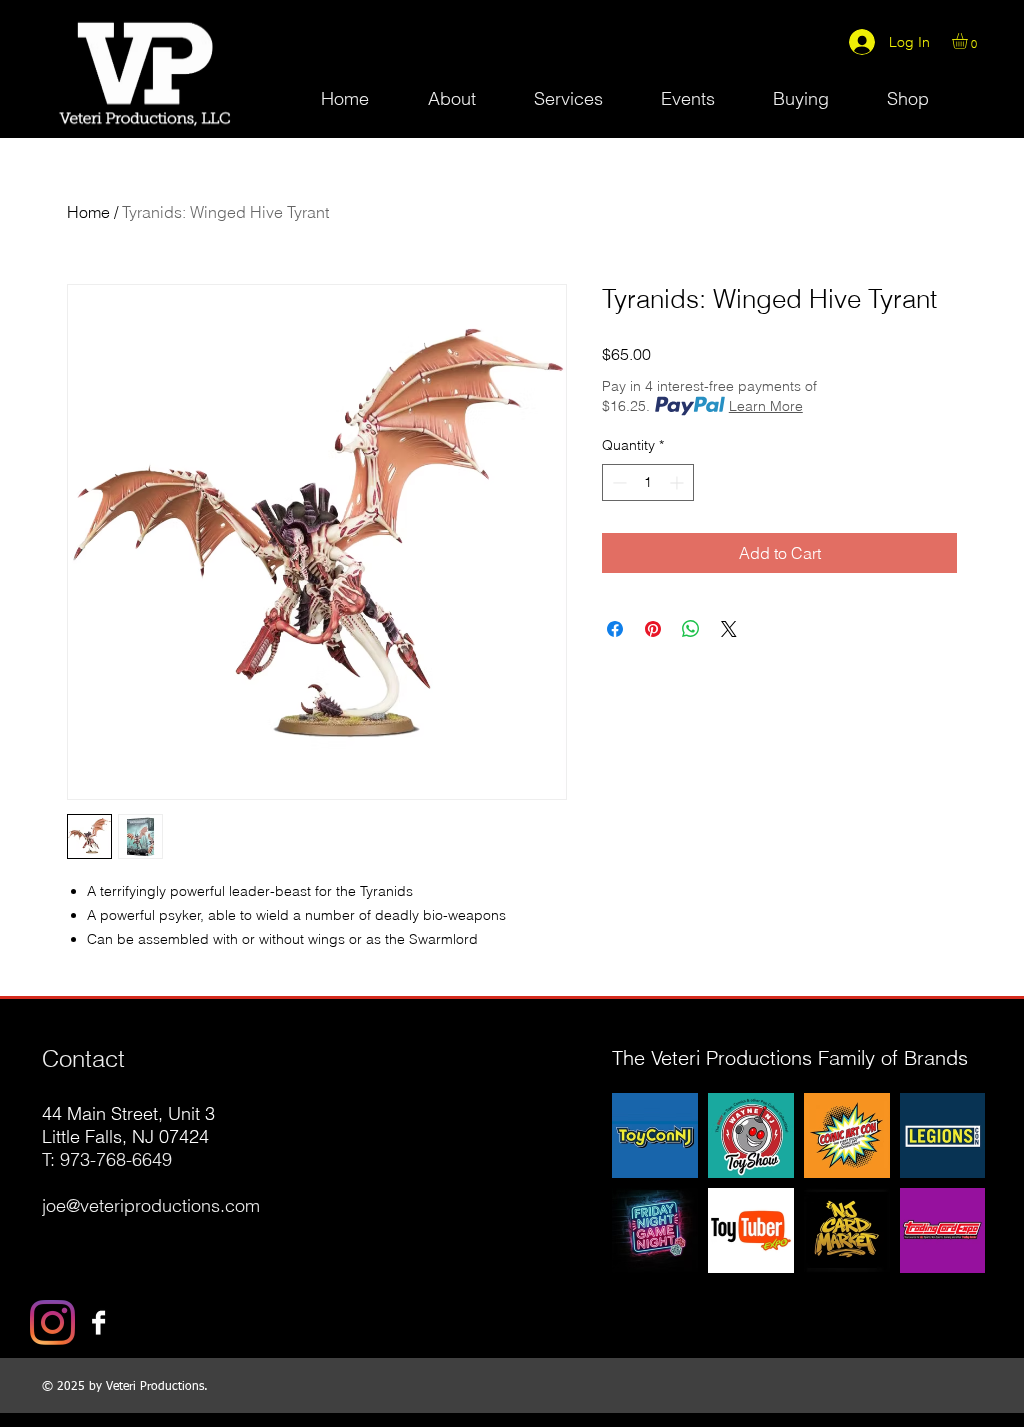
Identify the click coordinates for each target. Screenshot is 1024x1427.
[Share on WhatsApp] (691, 629)
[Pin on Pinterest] (653, 629)
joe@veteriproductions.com (151, 1205)
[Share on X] (729, 629)
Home (88, 212)
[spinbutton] (648, 482)
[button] (969, 41)
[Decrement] (617, 482)
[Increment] (678, 482)
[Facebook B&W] (98, 1322)
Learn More (766, 406)
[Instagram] (52, 1322)
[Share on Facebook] (615, 629)
